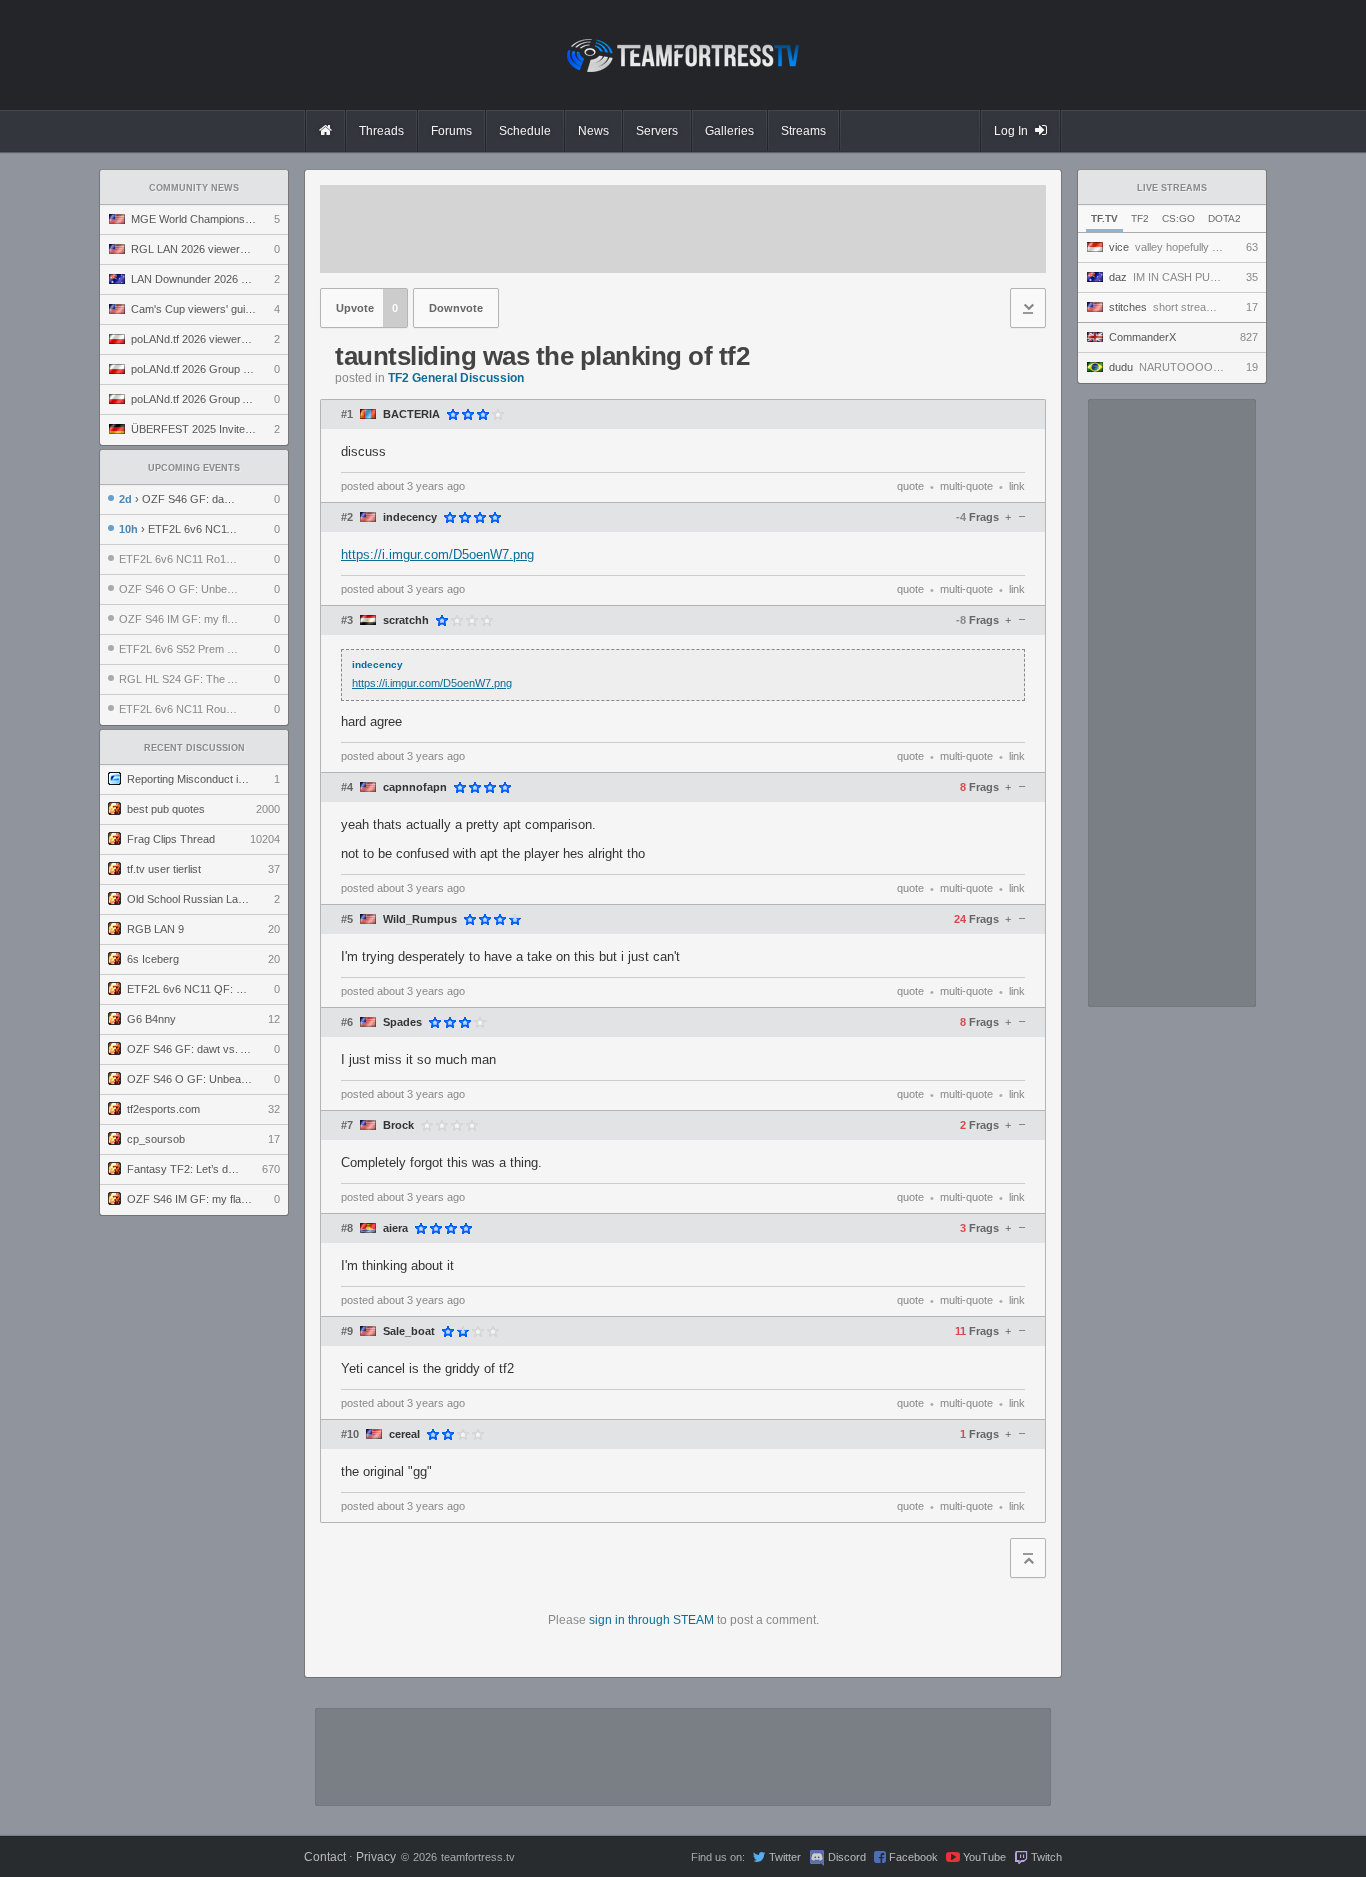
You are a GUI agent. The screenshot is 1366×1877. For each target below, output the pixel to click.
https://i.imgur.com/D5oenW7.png (437, 554)
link (1017, 486)
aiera (395, 1228)
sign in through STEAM (651, 1620)
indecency (410, 517)
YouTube (984, 1857)
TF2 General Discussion (456, 378)
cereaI (404, 1434)
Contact (325, 1857)
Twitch (1046, 1857)
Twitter (785, 1857)
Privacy (376, 1857)
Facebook (913, 1857)
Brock (398, 1125)
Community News (194, 188)
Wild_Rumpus (420, 919)
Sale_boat (409, 1331)
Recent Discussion (194, 748)
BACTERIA (411, 414)
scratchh (406, 620)
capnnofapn (415, 787)
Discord (847, 1857)
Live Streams (1172, 188)
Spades (402, 1022)
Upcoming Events (194, 468)
